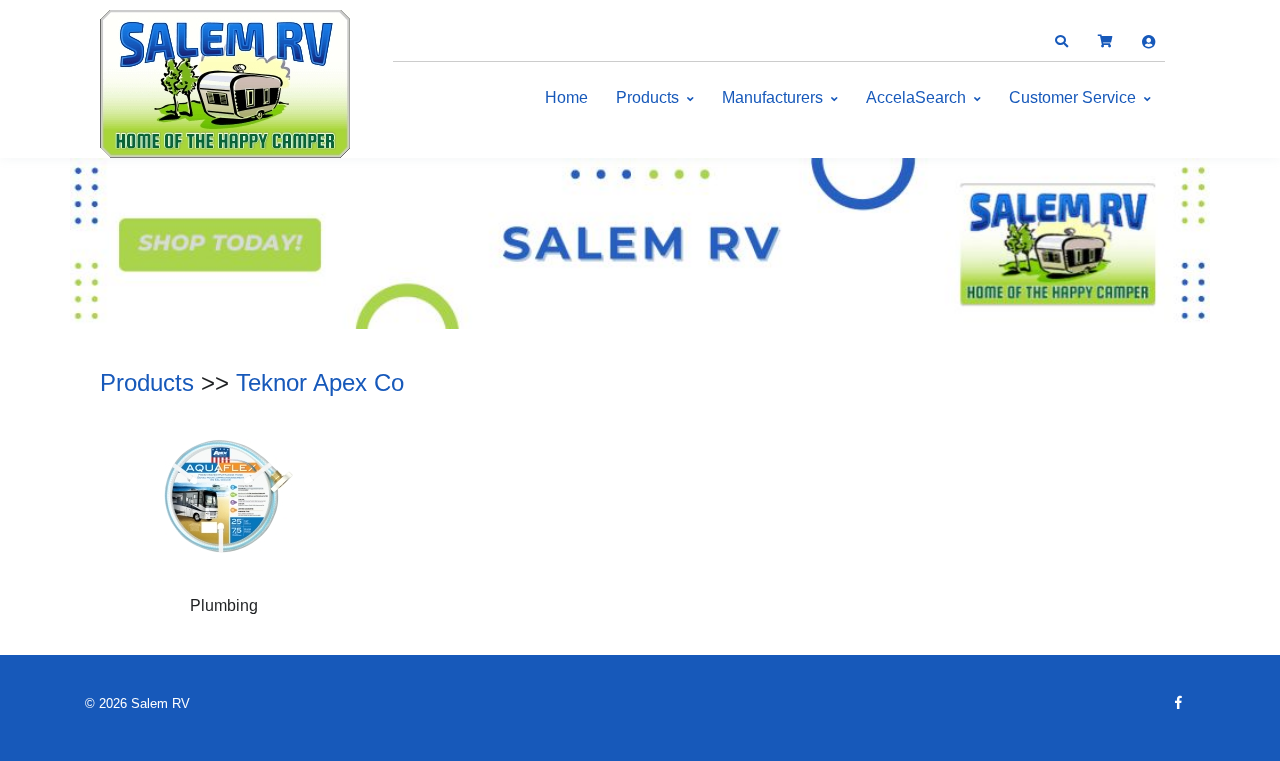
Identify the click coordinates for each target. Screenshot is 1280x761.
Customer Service (1072, 97)
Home (566, 97)
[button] (1061, 42)
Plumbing (224, 605)
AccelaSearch (916, 97)
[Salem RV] (225, 84)
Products (647, 97)
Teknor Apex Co (320, 382)
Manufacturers (772, 97)
